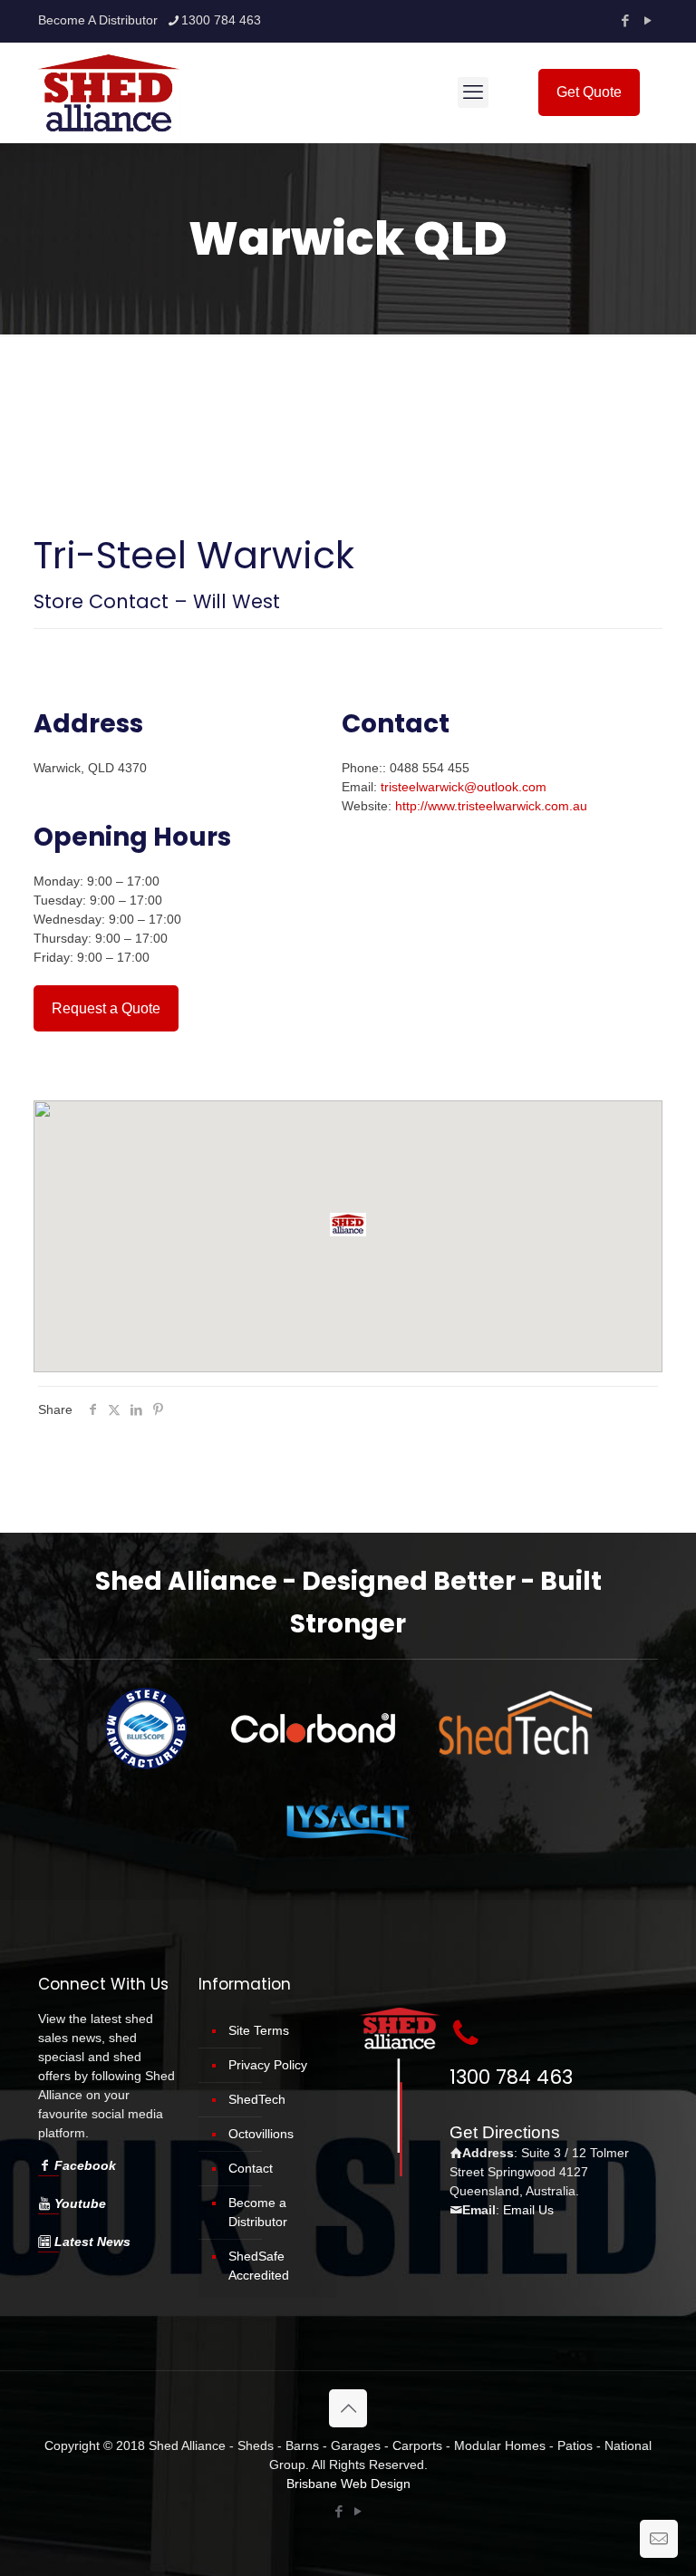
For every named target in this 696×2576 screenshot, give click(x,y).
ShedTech (257, 2099)
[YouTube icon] (648, 20)
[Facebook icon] (625, 20)
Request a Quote (106, 1008)
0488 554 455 (430, 768)
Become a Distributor (258, 2212)
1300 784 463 (221, 20)
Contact (251, 2168)
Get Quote (589, 92)
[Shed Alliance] (109, 92)
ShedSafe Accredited (259, 2266)
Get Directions (505, 2132)
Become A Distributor (98, 20)
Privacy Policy (268, 2065)
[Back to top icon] (348, 2408)
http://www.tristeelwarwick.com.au (491, 806)
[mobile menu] (473, 92)
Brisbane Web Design (348, 2484)
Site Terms (259, 2030)
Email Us (528, 2210)
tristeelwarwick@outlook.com (464, 787)
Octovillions (261, 2134)
